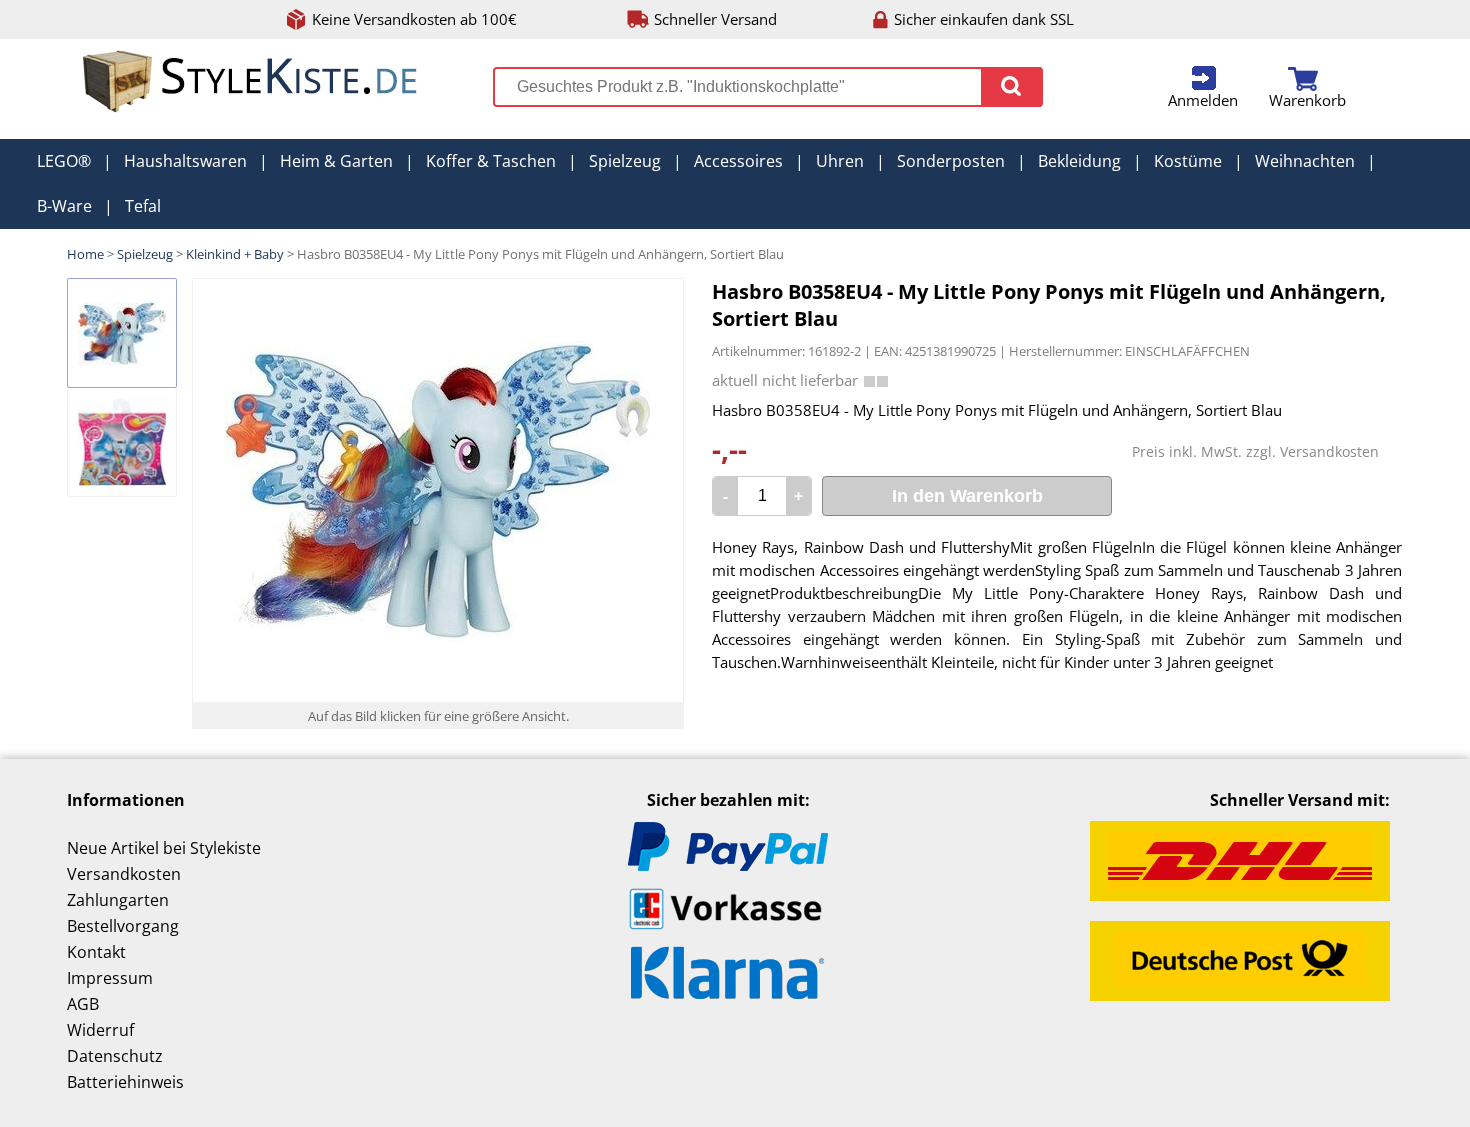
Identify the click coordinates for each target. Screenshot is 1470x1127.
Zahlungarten (118, 900)
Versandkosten (1329, 451)
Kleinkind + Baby (235, 254)
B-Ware (64, 206)
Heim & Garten (336, 161)
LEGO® (64, 161)
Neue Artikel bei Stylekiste (164, 848)
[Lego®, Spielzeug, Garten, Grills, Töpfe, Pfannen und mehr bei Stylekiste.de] (251, 108)
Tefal (143, 206)
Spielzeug (625, 161)
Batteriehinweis (125, 1082)
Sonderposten (951, 161)
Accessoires (738, 161)
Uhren (840, 161)
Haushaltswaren (185, 161)
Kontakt (96, 952)
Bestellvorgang (123, 926)
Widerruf (100, 1030)
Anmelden (1203, 100)
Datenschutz (115, 1056)
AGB (83, 1004)
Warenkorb (1307, 100)
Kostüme (1188, 161)
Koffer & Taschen (491, 161)
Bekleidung (1079, 161)
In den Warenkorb (967, 496)
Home (85, 254)
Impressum (110, 978)
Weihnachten (1305, 161)
